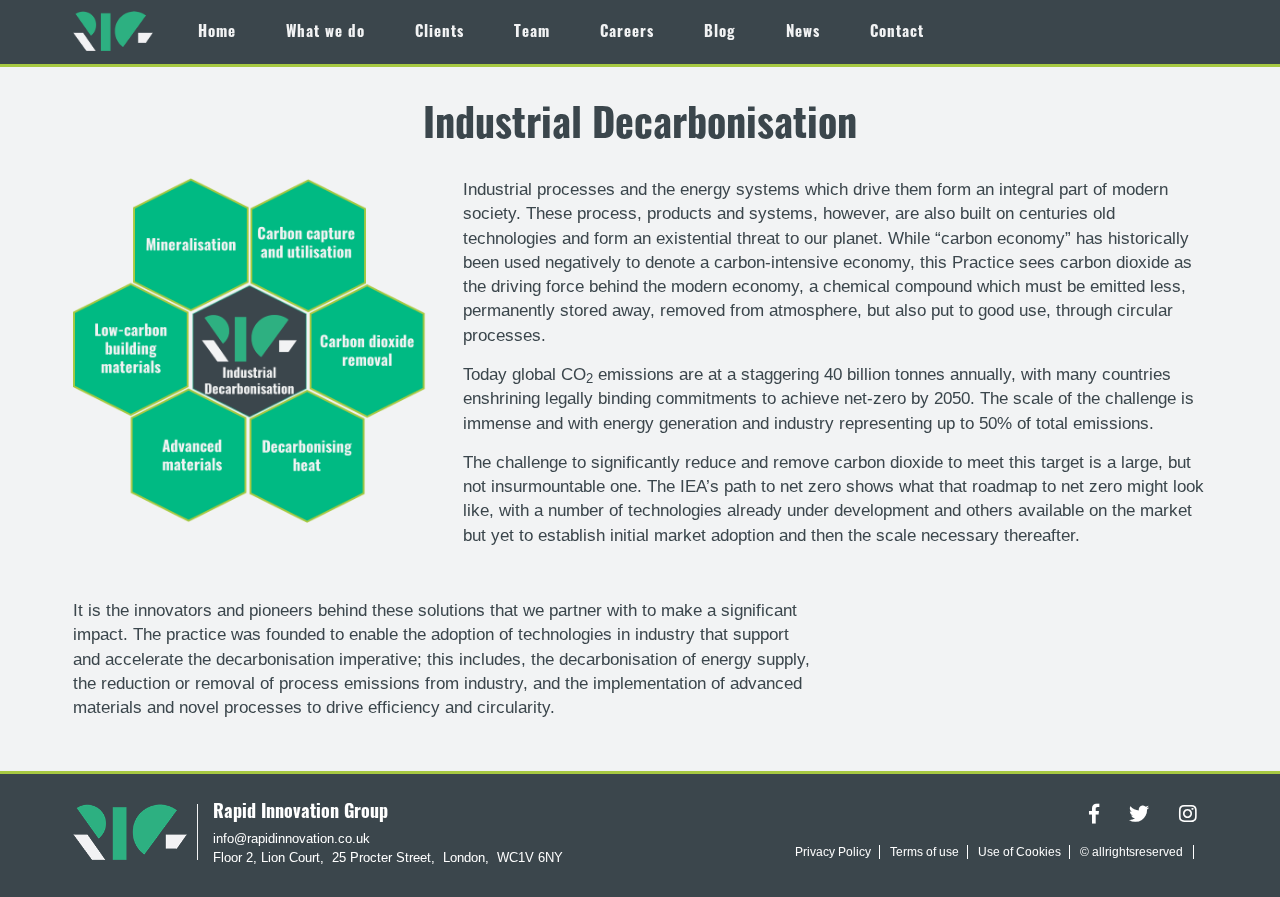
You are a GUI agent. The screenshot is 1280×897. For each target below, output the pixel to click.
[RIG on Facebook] (1094, 817)
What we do (325, 33)
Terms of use (924, 852)
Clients (439, 33)
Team (532, 33)
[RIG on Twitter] (1139, 817)
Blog (720, 33)
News (803, 33)
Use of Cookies (1019, 852)
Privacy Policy (833, 852)
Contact (897, 33)
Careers (627, 33)
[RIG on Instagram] (1188, 817)
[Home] (113, 30)
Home (217, 33)
